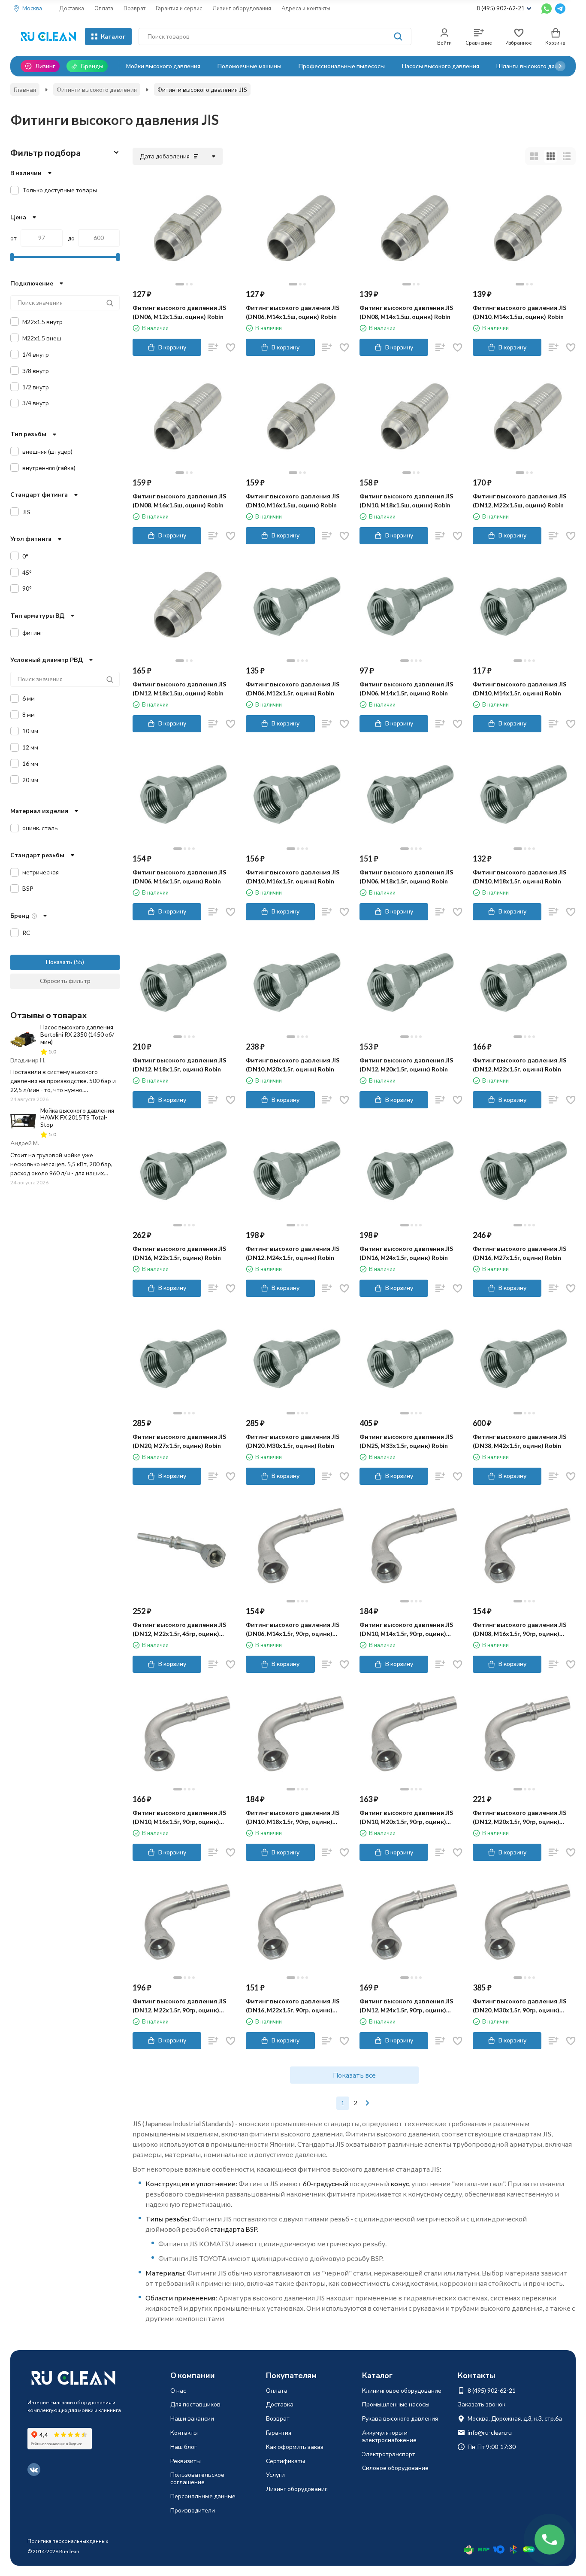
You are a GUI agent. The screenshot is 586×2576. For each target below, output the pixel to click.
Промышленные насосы (396, 2404)
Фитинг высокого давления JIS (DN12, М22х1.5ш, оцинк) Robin (520, 501)
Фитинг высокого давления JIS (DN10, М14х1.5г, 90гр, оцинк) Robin (406, 1629)
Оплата (104, 8)
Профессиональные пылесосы (342, 66)
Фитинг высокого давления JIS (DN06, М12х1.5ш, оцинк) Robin (179, 312)
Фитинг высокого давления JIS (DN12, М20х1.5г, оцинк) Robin (406, 1065)
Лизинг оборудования (242, 8)
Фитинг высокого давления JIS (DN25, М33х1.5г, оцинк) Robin (406, 1441)
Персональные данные (203, 2496)
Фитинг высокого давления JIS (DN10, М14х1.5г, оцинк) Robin (520, 689)
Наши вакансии (192, 2418)
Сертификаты (285, 2461)
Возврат (134, 8)
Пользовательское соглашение (197, 2478)
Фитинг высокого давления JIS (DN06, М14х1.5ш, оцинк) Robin (293, 312)
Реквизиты (186, 2461)
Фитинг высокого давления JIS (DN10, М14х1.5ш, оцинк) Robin (520, 312)
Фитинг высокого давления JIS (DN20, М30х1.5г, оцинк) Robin (293, 1441)
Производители (193, 2510)
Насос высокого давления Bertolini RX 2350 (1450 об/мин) (77, 1034)
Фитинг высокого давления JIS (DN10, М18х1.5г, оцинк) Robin (520, 877)
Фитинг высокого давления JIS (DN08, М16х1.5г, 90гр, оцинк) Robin (520, 1629)
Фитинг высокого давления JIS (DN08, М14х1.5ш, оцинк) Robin (406, 312)
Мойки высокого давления (163, 66)
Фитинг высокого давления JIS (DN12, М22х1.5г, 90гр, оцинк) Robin (179, 2006)
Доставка (72, 8)
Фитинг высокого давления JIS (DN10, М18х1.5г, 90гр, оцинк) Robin (293, 1817)
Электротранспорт (389, 2454)
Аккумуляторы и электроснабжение (389, 2436)
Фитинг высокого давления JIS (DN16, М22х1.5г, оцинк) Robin (179, 1253)
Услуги (275, 2474)
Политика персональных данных (68, 2541)
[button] (560, 66)
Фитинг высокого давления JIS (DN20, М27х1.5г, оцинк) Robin (179, 1441)
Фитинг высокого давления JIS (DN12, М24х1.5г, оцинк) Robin (293, 1253)
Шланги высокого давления (536, 66)
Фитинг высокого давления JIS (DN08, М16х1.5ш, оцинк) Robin (179, 501)
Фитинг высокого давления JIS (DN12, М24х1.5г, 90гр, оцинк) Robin (406, 2006)
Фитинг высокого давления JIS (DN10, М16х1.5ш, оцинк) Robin (293, 501)
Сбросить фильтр (65, 981)
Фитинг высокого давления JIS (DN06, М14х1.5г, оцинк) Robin (406, 689)
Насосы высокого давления (441, 66)
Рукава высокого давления (400, 2418)
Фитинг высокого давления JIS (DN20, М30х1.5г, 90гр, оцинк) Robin (520, 2006)
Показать (59, 962)
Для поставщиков (195, 2404)
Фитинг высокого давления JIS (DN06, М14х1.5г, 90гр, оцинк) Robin (293, 1629)
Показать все (354, 2075)
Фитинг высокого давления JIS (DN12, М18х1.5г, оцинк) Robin (179, 1065)
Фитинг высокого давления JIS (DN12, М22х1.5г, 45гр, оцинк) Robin (179, 1629)
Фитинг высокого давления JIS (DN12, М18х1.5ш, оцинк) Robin (179, 689)
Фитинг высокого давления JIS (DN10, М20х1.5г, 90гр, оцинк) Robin (406, 1817)
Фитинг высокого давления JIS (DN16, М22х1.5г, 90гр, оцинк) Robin (293, 2006)
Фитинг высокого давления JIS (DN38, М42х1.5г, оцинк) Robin (520, 1441)
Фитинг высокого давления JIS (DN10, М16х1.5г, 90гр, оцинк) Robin (179, 1817)
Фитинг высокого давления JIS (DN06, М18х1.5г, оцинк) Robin (406, 877)
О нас (178, 2390)
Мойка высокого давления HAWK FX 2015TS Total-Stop (77, 1118)
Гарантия (279, 2432)
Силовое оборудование (395, 2468)
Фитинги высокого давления (97, 90)
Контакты (184, 2432)
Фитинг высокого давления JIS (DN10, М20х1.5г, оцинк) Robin (293, 1065)
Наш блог (184, 2447)
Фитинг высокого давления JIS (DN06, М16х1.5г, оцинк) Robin (179, 877)
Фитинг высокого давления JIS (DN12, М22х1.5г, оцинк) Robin (520, 1065)
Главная (25, 90)
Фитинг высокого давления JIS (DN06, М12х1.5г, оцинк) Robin (293, 689)
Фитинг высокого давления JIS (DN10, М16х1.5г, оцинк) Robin (293, 877)
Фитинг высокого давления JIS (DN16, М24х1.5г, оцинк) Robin (406, 1253)
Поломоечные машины (249, 66)
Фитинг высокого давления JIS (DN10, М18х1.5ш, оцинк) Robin (406, 501)
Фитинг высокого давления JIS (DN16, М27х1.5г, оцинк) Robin (520, 1253)
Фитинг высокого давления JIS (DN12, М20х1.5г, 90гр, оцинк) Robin (520, 1817)
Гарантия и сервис (179, 8)
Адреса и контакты (306, 8)
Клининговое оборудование (402, 2390)
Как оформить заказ (295, 2447)
